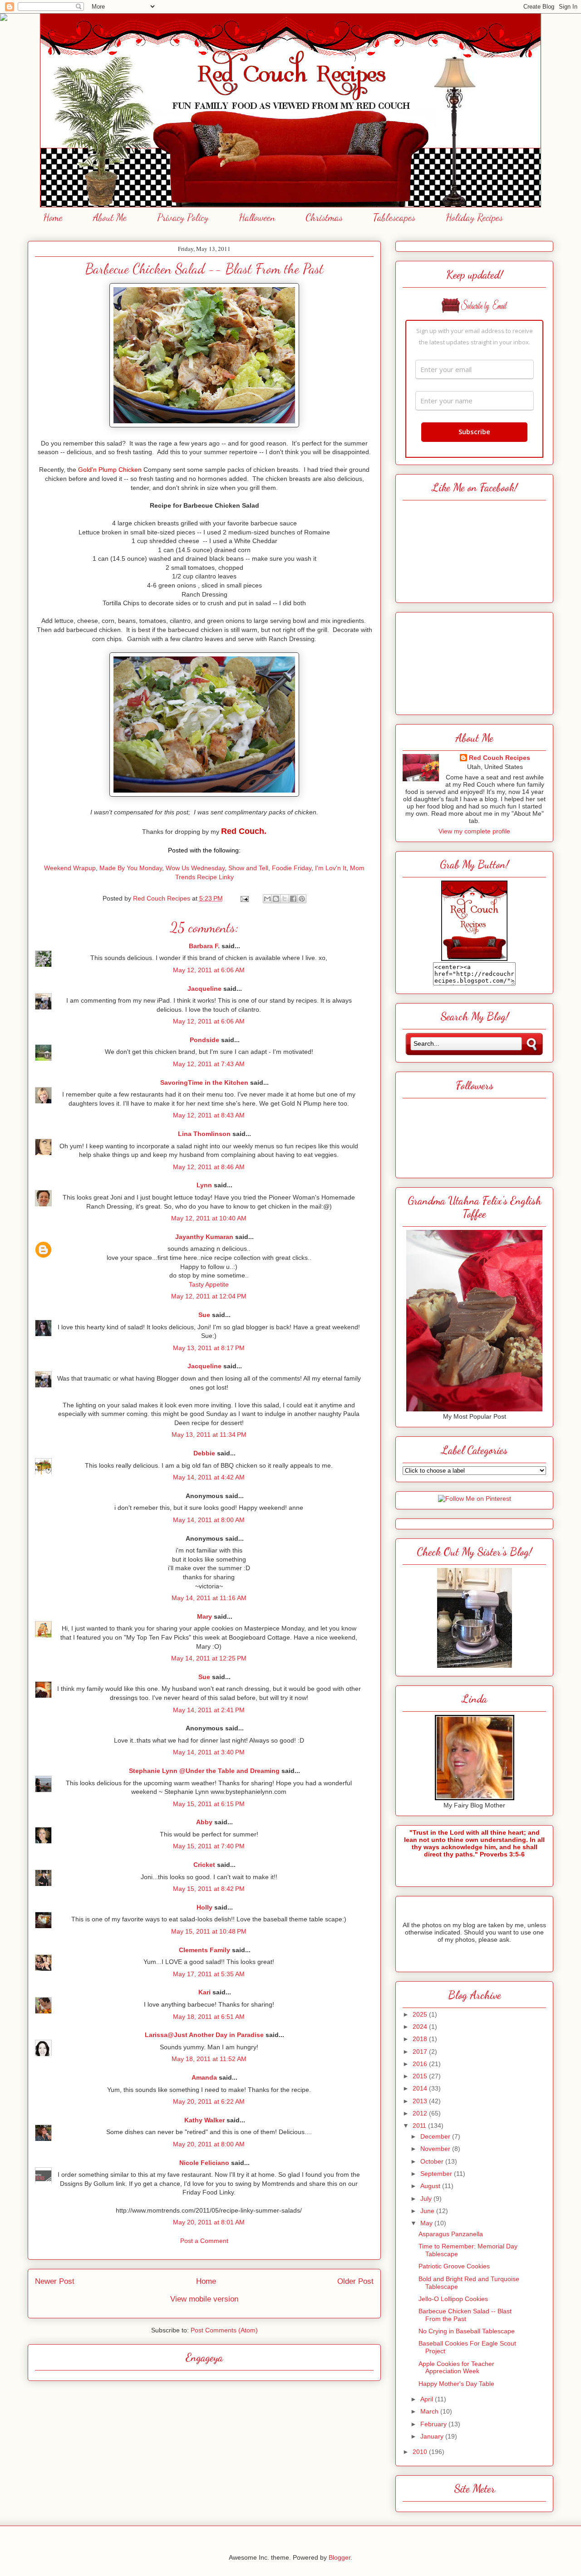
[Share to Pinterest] (302, 899)
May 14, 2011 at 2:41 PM (209, 1710)
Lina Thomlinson (204, 1134)
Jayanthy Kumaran (204, 1237)
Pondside (204, 1040)
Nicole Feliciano (204, 2163)
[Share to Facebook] (293, 899)
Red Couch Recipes (500, 758)
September (437, 2174)
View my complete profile (474, 831)
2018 (421, 2039)
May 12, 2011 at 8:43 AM (209, 1115)
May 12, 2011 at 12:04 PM (209, 1296)
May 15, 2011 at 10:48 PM (209, 1931)
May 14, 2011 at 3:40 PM (209, 1752)
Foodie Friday (292, 868)
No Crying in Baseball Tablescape (467, 2331)
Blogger (340, 2557)
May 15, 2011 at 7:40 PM (209, 1846)
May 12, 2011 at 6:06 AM (209, 970)
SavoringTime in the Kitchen (204, 1082)
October (433, 2161)
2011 (420, 2125)
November (436, 2149)
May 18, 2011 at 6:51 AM (209, 2017)
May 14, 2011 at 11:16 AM (209, 1598)
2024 (421, 2027)
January (433, 2436)
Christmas (324, 217)
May (427, 2223)
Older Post (355, 2281)
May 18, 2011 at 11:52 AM (209, 2059)
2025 (421, 2014)
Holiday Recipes (474, 217)
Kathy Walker (204, 2120)
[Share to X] (285, 899)
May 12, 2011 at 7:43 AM (209, 1064)
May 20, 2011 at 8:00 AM (209, 2144)
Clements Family (204, 1950)
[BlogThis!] (276, 899)
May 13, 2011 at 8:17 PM (209, 1348)
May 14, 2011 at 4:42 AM (209, 1477)
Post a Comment (204, 2241)
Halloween (257, 217)
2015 (421, 2076)
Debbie (204, 1453)
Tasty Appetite (209, 1284)
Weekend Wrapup (70, 868)
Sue (204, 1315)
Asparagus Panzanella (451, 2234)
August (431, 2186)
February (434, 2424)
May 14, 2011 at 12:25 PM (209, 1658)
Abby (204, 1822)
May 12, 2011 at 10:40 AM (209, 1218)
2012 (421, 2113)
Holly (204, 1907)
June (428, 2211)
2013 (421, 2101)
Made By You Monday (131, 868)
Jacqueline (204, 989)
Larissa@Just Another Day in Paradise (204, 2035)
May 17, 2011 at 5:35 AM (209, 1974)
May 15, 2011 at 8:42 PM (209, 1889)
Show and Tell (248, 868)
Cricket (204, 1865)
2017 (421, 2052)
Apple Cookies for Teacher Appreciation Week (456, 2368)
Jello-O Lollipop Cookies (453, 2299)
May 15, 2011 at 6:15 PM (209, 1804)
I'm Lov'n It (331, 868)
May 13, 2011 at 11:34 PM (209, 1435)
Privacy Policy (183, 217)
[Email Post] (244, 898)
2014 (421, 2088)
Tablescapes (394, 217)
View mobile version (204, 2299)
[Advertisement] (474, 661)
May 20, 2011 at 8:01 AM (209, 2222)
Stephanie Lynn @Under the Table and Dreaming (204, 1771)
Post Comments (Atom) (224, 2330)
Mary (204, 1616)
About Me (110, 217)
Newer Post (55, 2281)
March (430, 2411)
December (436, 2136)
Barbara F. (204, 946)
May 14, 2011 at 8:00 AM (209, 1520)
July (427, 2199)
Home (53, 217)
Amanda (204, 2077)
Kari (204, 1992)
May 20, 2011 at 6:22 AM (209, 2101)
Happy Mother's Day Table (456, 2384)
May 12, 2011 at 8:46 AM (209, 1167)
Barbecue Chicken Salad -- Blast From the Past (465, 2315)
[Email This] (267, 899)
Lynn (204, 1185)
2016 (421, 2064)
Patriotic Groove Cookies (454, 2266)
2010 (421, 2452)
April (428, 2399)
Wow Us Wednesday (195, 868)
